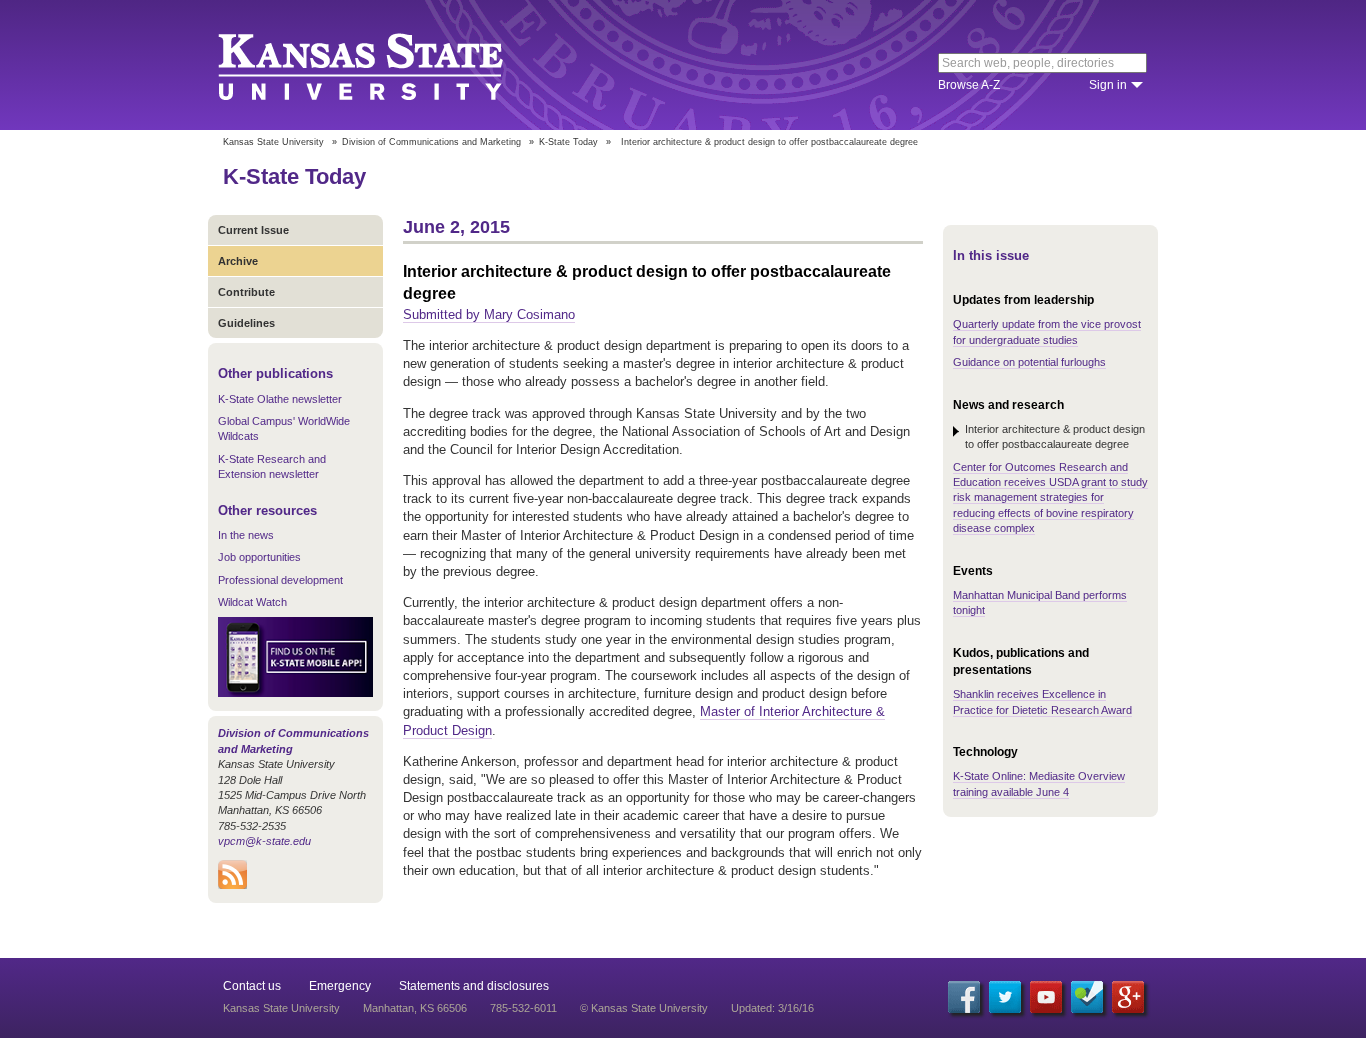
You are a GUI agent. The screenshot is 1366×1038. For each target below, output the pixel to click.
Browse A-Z (969, 85)
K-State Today (568, 142)
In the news (246, 535)
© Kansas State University (644, 1008)
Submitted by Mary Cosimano (489, 314)
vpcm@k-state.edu (264, 841)
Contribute (246, 292)
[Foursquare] (1087, 997)
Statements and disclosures (474, 986)
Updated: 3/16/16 (772, 1008)
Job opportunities (259, 557)
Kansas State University (385, 65)
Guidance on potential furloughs (1029, 362)
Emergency (340, 986)
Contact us (252, 986)
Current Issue (253, 230)
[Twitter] (1005, 997)
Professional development (280, 580)
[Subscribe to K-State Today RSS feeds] (232, 885)
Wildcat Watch (252, 602)
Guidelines (246, 323)
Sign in (1108, 85)
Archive (238, 261)
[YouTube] (1046, 997)
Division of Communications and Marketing (431, 142)
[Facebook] (964, 997)
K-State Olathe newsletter (280, 399)
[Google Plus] (1128, 997)
